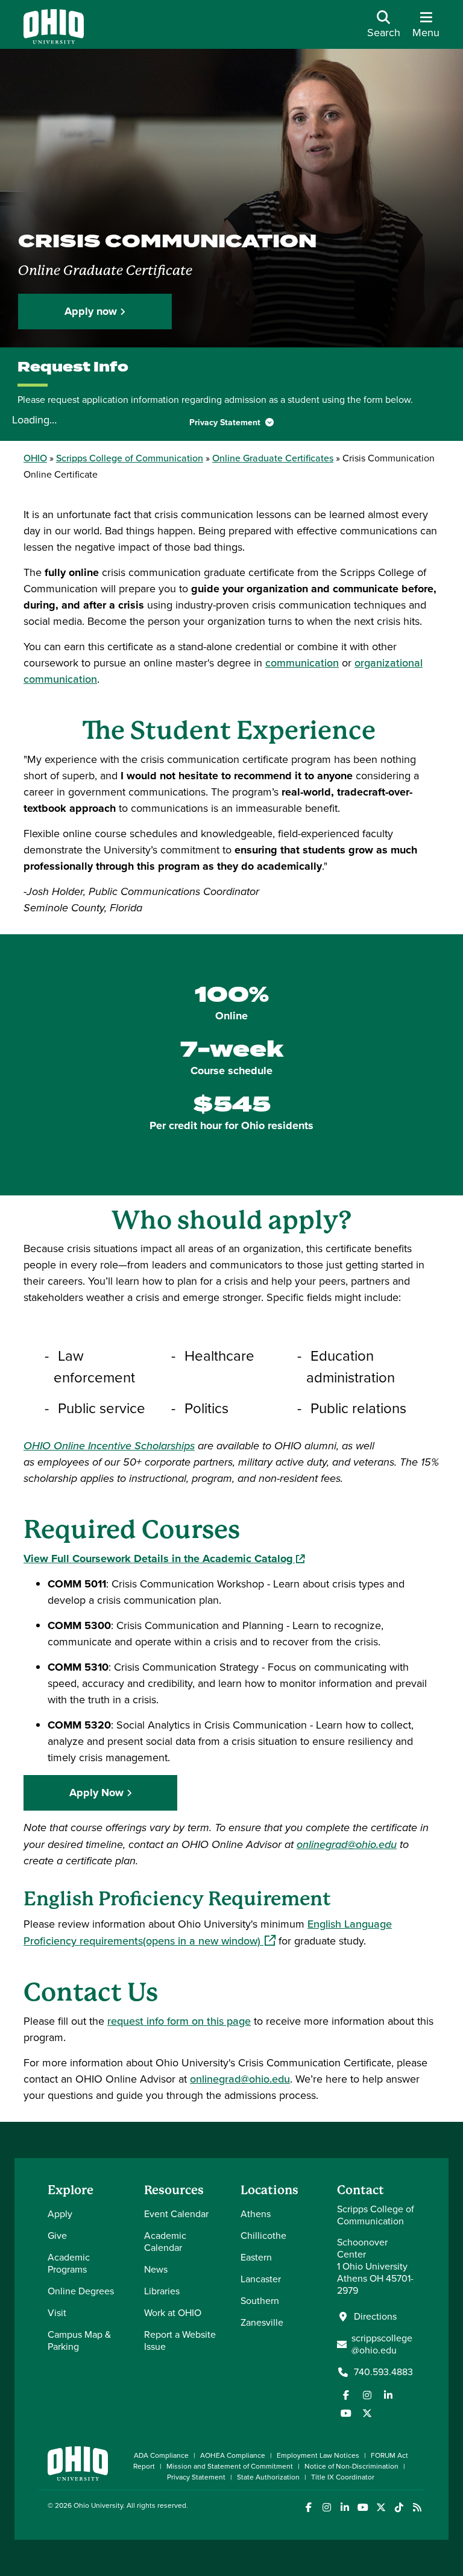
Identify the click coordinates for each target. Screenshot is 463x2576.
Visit (57, 2313)
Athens (256, 2214)
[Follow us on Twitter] (367, 2413)
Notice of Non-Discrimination (351, 2466)
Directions (375, 2317)
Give (57, 2236)
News (156, 2269)
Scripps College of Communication (130, 458)
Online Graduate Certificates (273, 458)
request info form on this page (179, 2021)
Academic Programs (69, 2263)
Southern (260, 2301)
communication (302, 663)
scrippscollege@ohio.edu (382, 2344)
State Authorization (268, 2477)
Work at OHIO (173, 2313)
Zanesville (262, 2322)
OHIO (35, 458)
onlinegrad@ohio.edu (240, 2079)
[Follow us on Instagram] (367, 2395)
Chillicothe (263, 2236)
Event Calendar (176, 2214)
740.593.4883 (383, 2372)
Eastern (256, 2257)
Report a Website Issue (180, 2340)
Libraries (162, 2291)
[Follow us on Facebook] (346, 2395)
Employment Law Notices (318, 2455)
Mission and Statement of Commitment (230, 2466)
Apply (60, 2214)
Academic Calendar (165, 2242)
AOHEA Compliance (233, 2455)
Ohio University (98, 2505)
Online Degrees (81, 2291)
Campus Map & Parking (79, 2340)
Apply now (91, 311)
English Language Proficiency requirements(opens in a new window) (208, 1932)
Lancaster (261, 2279)
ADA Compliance (161, 2455)
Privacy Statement (226, 422)
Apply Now (96, 1793)
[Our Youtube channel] (346, 2413)
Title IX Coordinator (343, 2477)
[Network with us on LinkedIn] (388, 2395)
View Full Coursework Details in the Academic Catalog (164, 1559)
